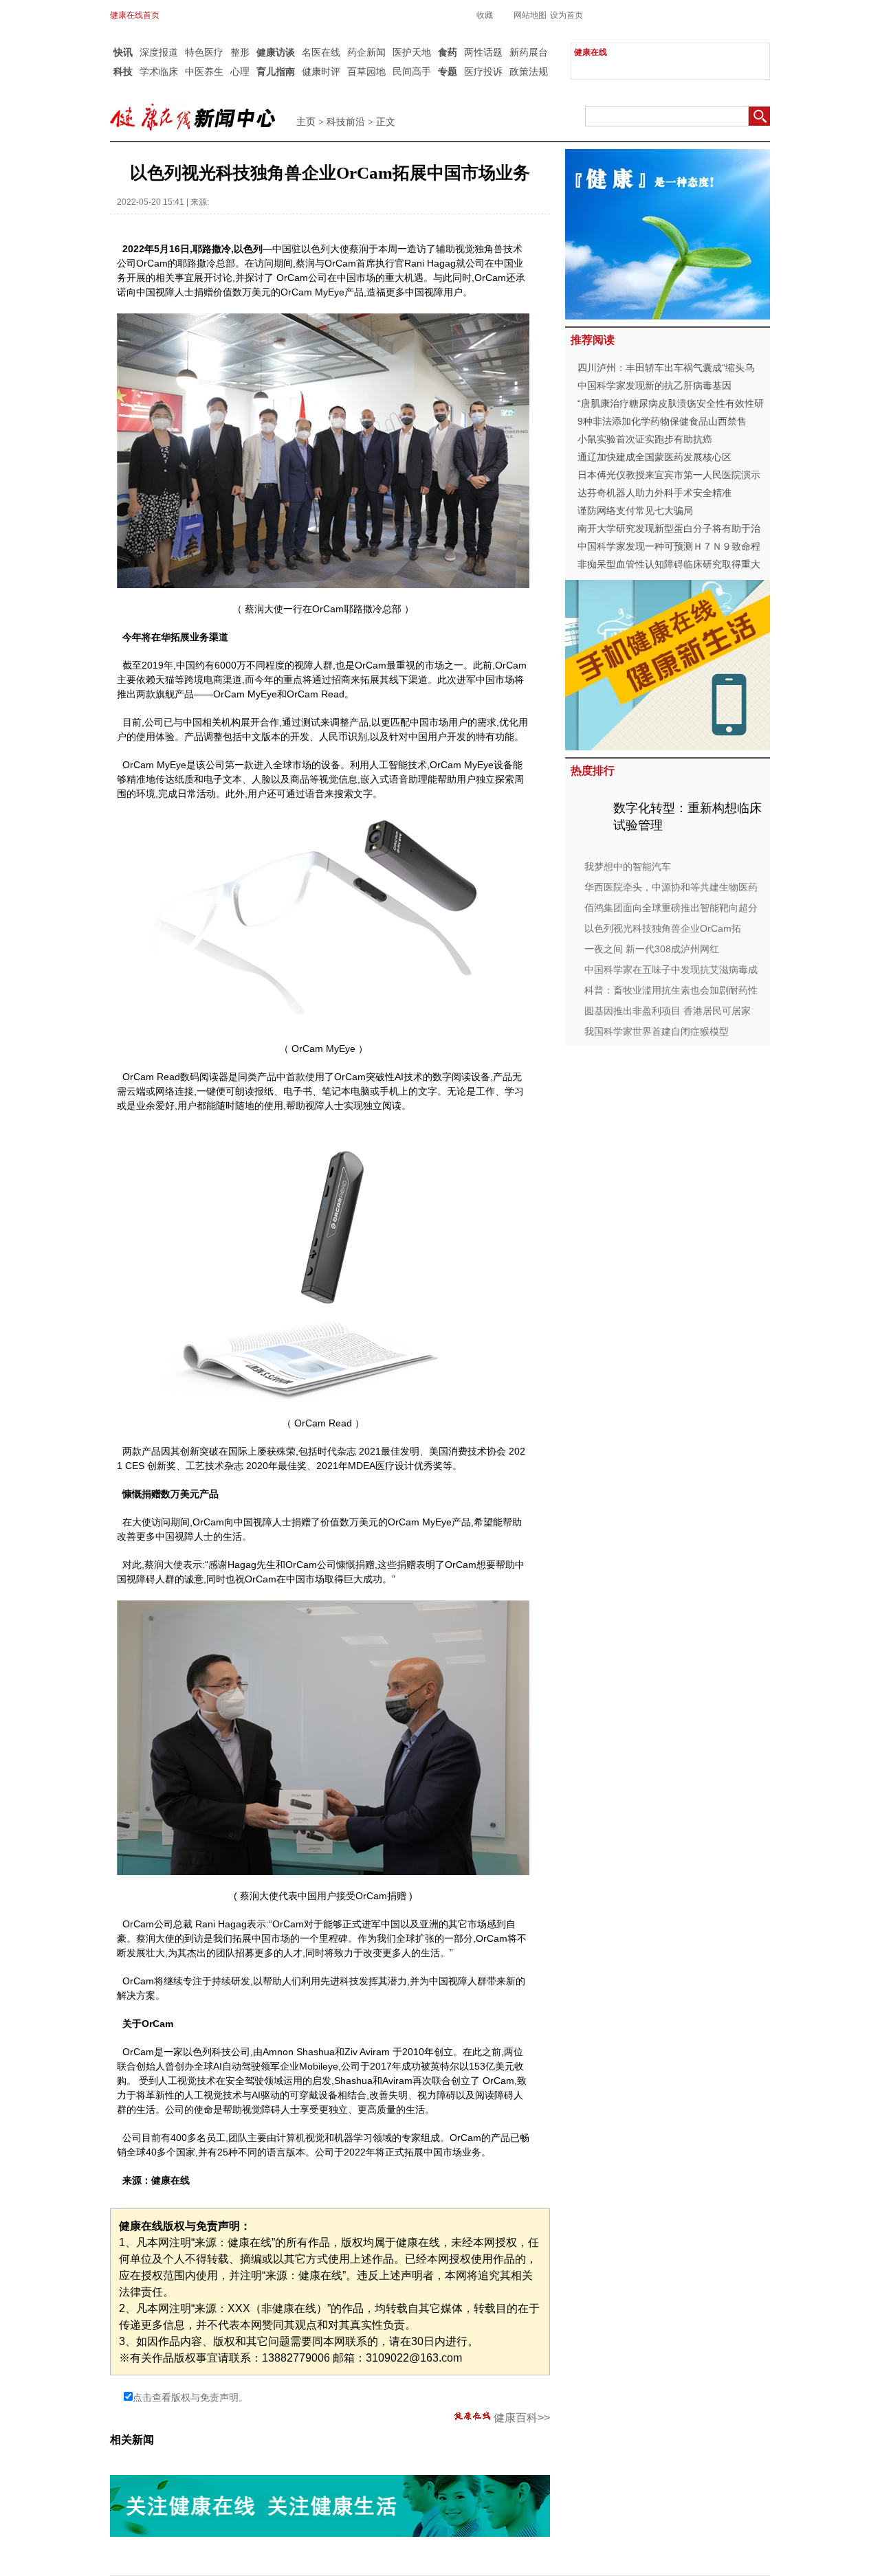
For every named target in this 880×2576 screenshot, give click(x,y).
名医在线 (321, 52)
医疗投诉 (483, 71)
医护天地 (412, 52)
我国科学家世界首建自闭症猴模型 (657, 1031)
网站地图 (530, 15)
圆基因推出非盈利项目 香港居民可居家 (668, 1011)
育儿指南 (276, 71)
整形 (240, 52)
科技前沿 (346, 122)
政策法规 (529, 71)
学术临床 (159, 71)
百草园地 (366, 71)
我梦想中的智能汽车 (628, 866)
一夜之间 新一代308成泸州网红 (652, 949)
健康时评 (321, 71)
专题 (448, 71)
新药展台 (529, 52)
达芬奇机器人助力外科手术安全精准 (654, 493)
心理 (240, 71)
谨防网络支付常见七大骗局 (635, 511)
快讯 (123, 52)
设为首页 (566, 15)
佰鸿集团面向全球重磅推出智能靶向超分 (671, 908)
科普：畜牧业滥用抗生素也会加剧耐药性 (671, 990)
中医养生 (204, 71)
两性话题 (483, 52)
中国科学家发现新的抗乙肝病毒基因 (654, 385)
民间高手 (412, 71)
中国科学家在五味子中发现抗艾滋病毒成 (671, 970)
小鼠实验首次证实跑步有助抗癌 (645, 439)
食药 (448, 52)
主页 (306, 122)
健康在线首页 (135, 15)
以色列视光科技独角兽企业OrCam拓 (663, 928)
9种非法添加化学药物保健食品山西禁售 (662, 421)
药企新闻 (366, 52)
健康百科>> (522, 2418)
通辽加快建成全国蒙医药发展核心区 (654, 457)
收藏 (485, 15)
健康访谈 (276, 52)
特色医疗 (204, 52)
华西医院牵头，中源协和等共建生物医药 (671, 887)
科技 (123, 71)
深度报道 (159, 52)
